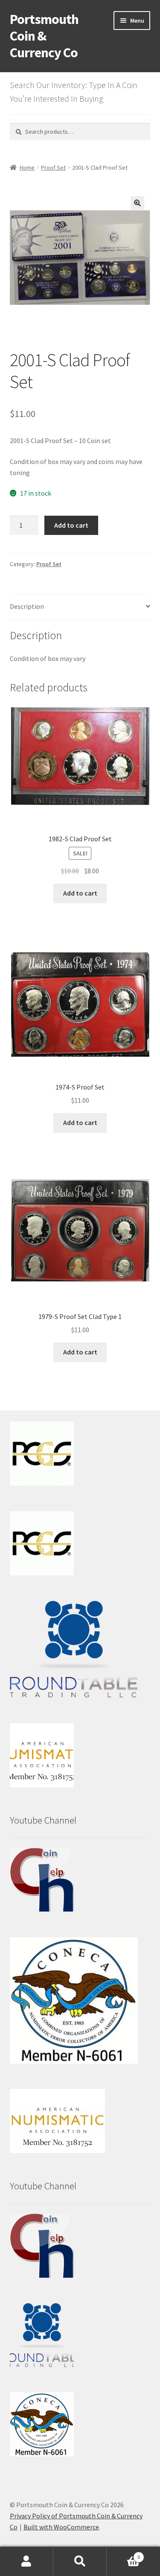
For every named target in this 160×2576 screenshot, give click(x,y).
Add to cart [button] (80, 893)
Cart (123, 2554)
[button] (137, 203)
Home (27, 167)
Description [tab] (27, 606)
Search (80, 2561)
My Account (27, 2561)
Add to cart (71, 525)
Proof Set (53, 167)
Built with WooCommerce (61, 2527)
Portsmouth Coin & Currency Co (44, 36)
